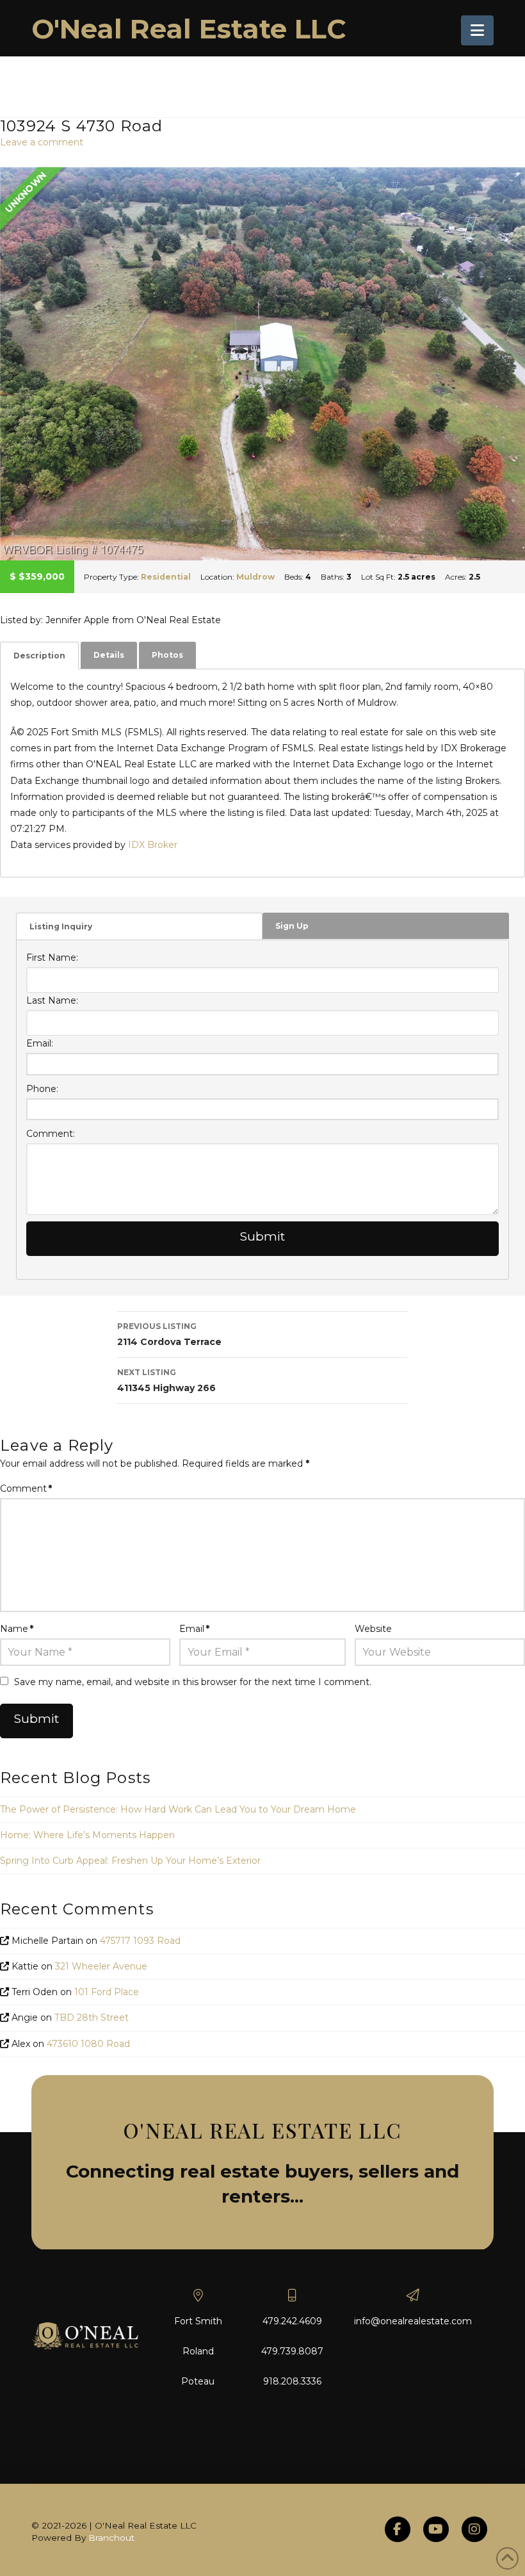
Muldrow (255, 577)
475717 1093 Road (140, 1941)
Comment (26, 1488)
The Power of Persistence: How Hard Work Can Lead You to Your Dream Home (178, 1809)
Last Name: (52, 1000)
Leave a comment (42, 142)
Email (194, 1629)
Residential (166, 577)
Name (17, 1629)
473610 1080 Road (88, 2044)
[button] (477, 30)
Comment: (51, 1134)
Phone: (42, 1089)
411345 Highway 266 (166, 1381)
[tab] (39, 656)
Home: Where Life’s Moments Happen (87, 1835)
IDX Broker (153, 845)
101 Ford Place (107, 1992)
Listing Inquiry (61, 926)
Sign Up (292, 926)
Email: (40, 1043)
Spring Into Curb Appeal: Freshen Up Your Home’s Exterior (130, 1861)
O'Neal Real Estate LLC (189, 29)
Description (39, 656)
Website (373, 1629)
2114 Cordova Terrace (169, 1334)
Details (109, 655)
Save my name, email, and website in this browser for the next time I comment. (193, 1682)
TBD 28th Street (92, 2018)
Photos (167, 655)
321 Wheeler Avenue (101, 1966)
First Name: (52, 958)
